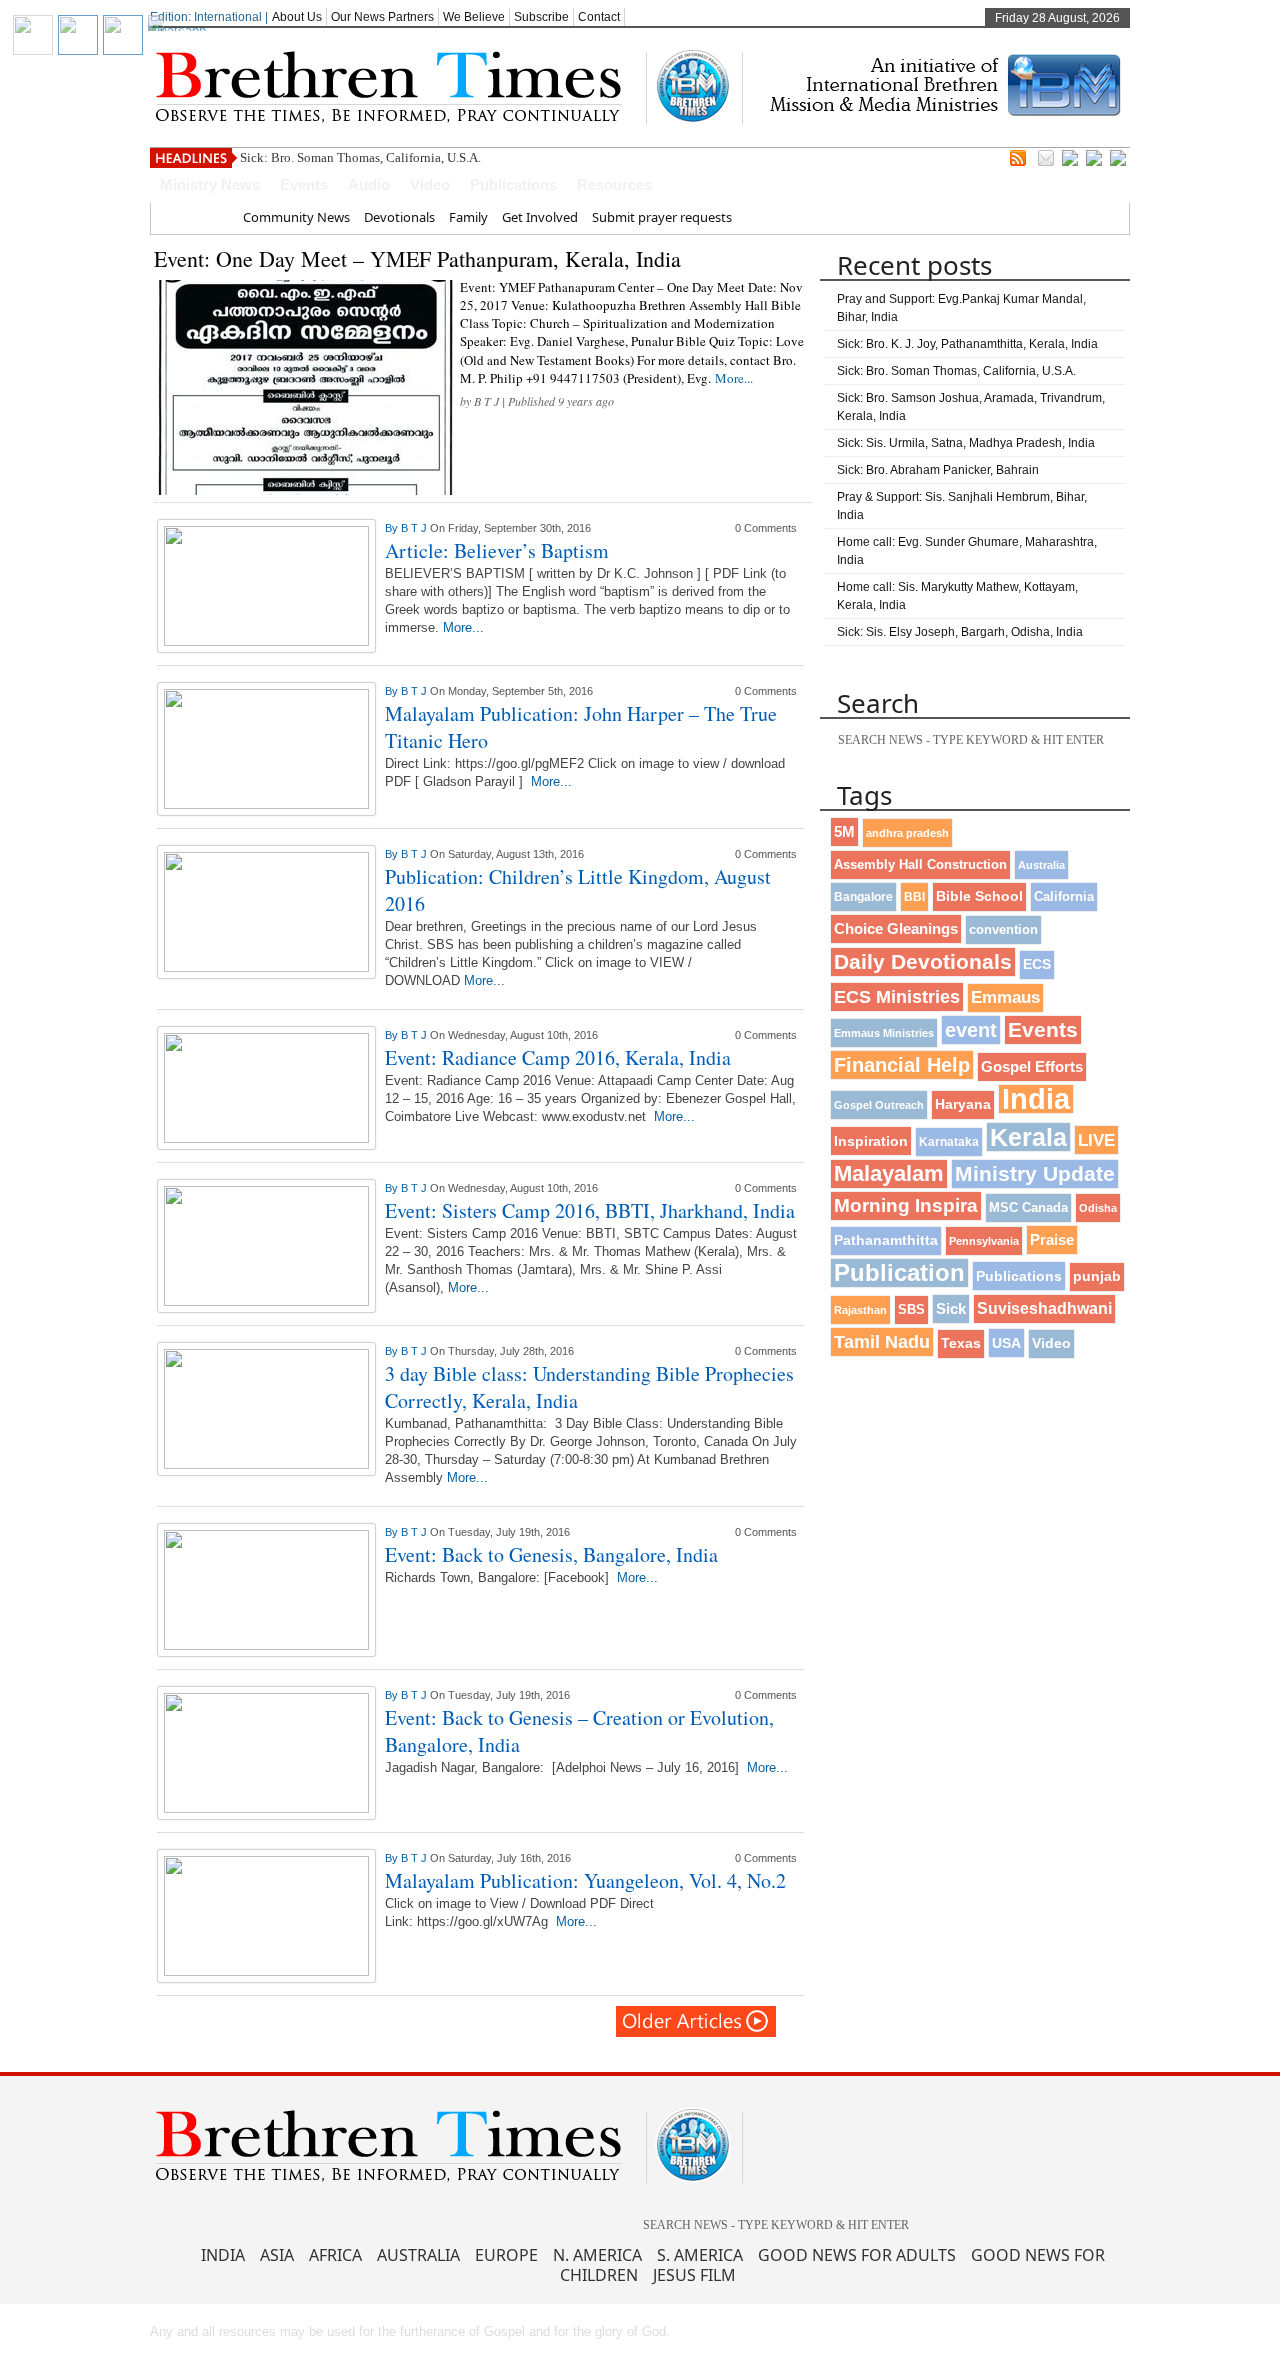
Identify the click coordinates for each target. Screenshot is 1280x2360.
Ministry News (210, 184)
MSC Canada (1028, 1208)
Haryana (963, 1104)
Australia (1041, 865)
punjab (1097, 1276)
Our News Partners (382, 17)
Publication (899, 1272)
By (393, 528)
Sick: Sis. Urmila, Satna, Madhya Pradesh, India (966, 443)
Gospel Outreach (879, 1105)
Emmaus (1005, 997)
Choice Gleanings (896, 928)
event (971, 1030)
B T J (486, 401)
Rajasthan (860, 1310)
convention (1003, 929)
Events (304, 184)
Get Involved (540, 217)
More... (734, 378)
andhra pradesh (907, 833)
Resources (614, 184)
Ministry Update (1035, 1173)
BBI (914, 897)
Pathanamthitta (886, 1240)
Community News (296, 217)
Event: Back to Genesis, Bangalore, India (551, 1554)
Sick (951, 1308)
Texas (961, 1343)
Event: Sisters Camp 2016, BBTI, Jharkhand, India (590, 1210)
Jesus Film (694, 2275)
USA (1006, 1343)
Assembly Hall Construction (920, 865)
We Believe (474, 17)
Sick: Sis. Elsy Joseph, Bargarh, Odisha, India (960, 632)
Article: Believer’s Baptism (497, 550)
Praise (1052, 1240)
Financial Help (902, 1065)
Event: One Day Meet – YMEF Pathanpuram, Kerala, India (417, 258)
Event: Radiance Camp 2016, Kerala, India (558, 1057)
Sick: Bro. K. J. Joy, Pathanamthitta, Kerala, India (967, 344)
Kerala (1028, 1137)
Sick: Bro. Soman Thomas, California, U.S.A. (360, 157)
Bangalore (863, 897)
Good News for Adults (857, 2255)
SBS (911, 1309)
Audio (369, 184)
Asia (277, 2255)
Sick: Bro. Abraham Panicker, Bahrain (938, 470)
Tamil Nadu (882, 1342)
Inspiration (871, 1141)
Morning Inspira (906, 1205)
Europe (506, 2255)
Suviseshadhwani (1044, 1308)
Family (468, 217)
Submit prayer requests (662, 217)
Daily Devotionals (923, 961)
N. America (597, 2255)
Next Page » (697, 2021)
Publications (513, 184)
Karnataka (949, 1141)
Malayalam (889, 1173)
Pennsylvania (984, 1241)
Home (210, 217)
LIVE (1096, 1140)
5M (844, 831)
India (1036, 1099)
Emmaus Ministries (884, 1033)
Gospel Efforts (1032, 1067)
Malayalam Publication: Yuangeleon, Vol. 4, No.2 (585, 1880)
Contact (599, 17)
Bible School (979, 896)
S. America (700, 2255)
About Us (297, 17)
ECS (1037, 964)
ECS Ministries (897, 997)
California (1064, 896)
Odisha (1098, 1208)
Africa (335, 2255)
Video (430, 184)
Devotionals (399, 217)
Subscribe (541, 17)
